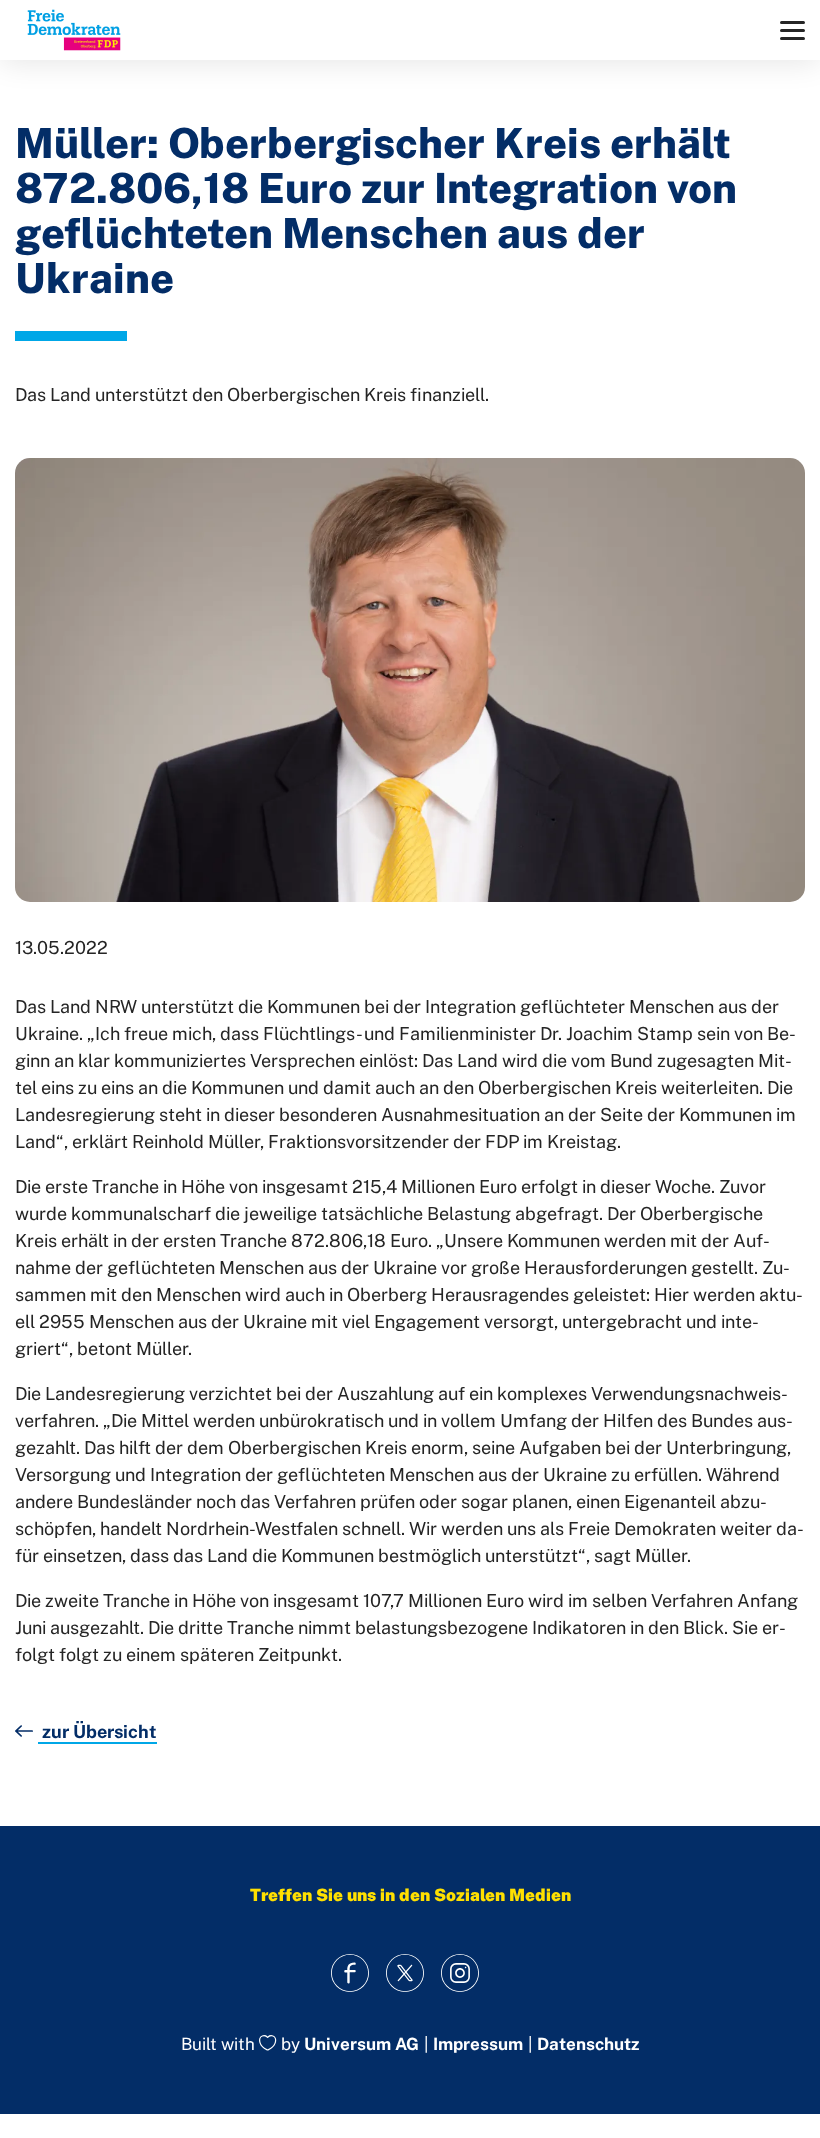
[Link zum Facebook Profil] (350, 1972)
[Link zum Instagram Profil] (460, 1972)
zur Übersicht (97, 1731)
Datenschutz (588, 2044)
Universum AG (361, 2045)
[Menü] (792, 30)
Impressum (478, 2044)
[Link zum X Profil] (405, 1972)
